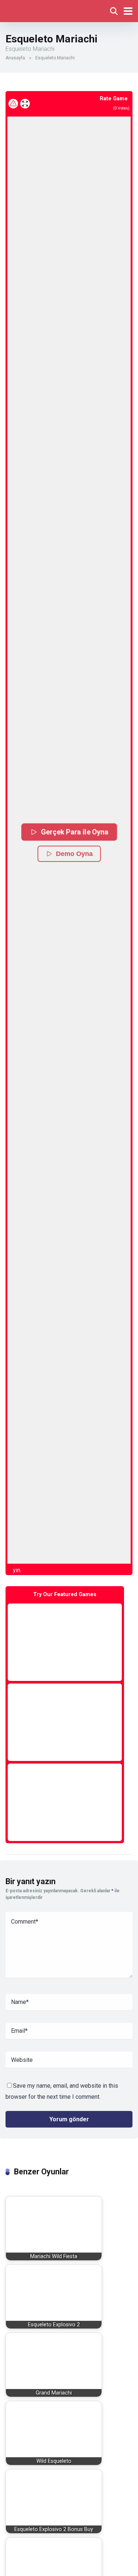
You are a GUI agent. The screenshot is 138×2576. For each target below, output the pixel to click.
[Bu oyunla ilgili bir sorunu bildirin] (13, 104)
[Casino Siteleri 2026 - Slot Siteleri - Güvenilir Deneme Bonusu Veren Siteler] (38, 10)
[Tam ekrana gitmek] (25, 104)
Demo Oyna (74, 854)
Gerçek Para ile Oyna (74, 832)
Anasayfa (15, 58)
